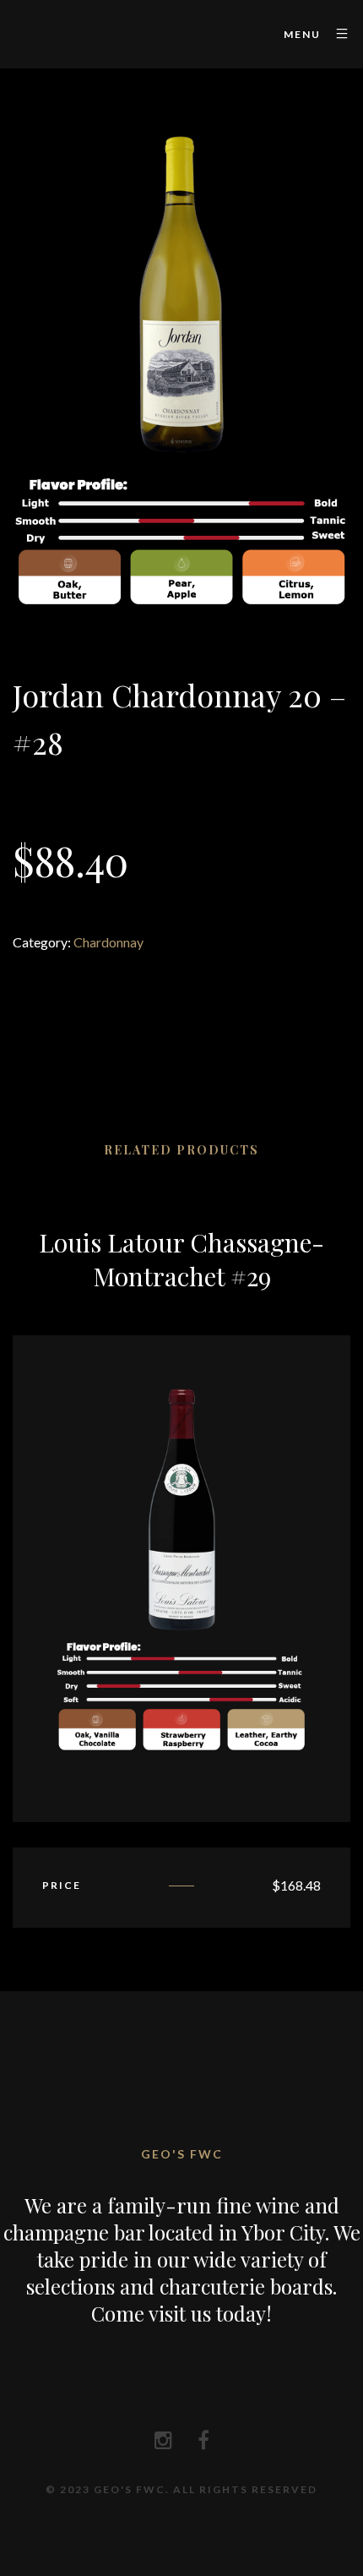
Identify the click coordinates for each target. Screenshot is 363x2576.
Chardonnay (108, 942)
